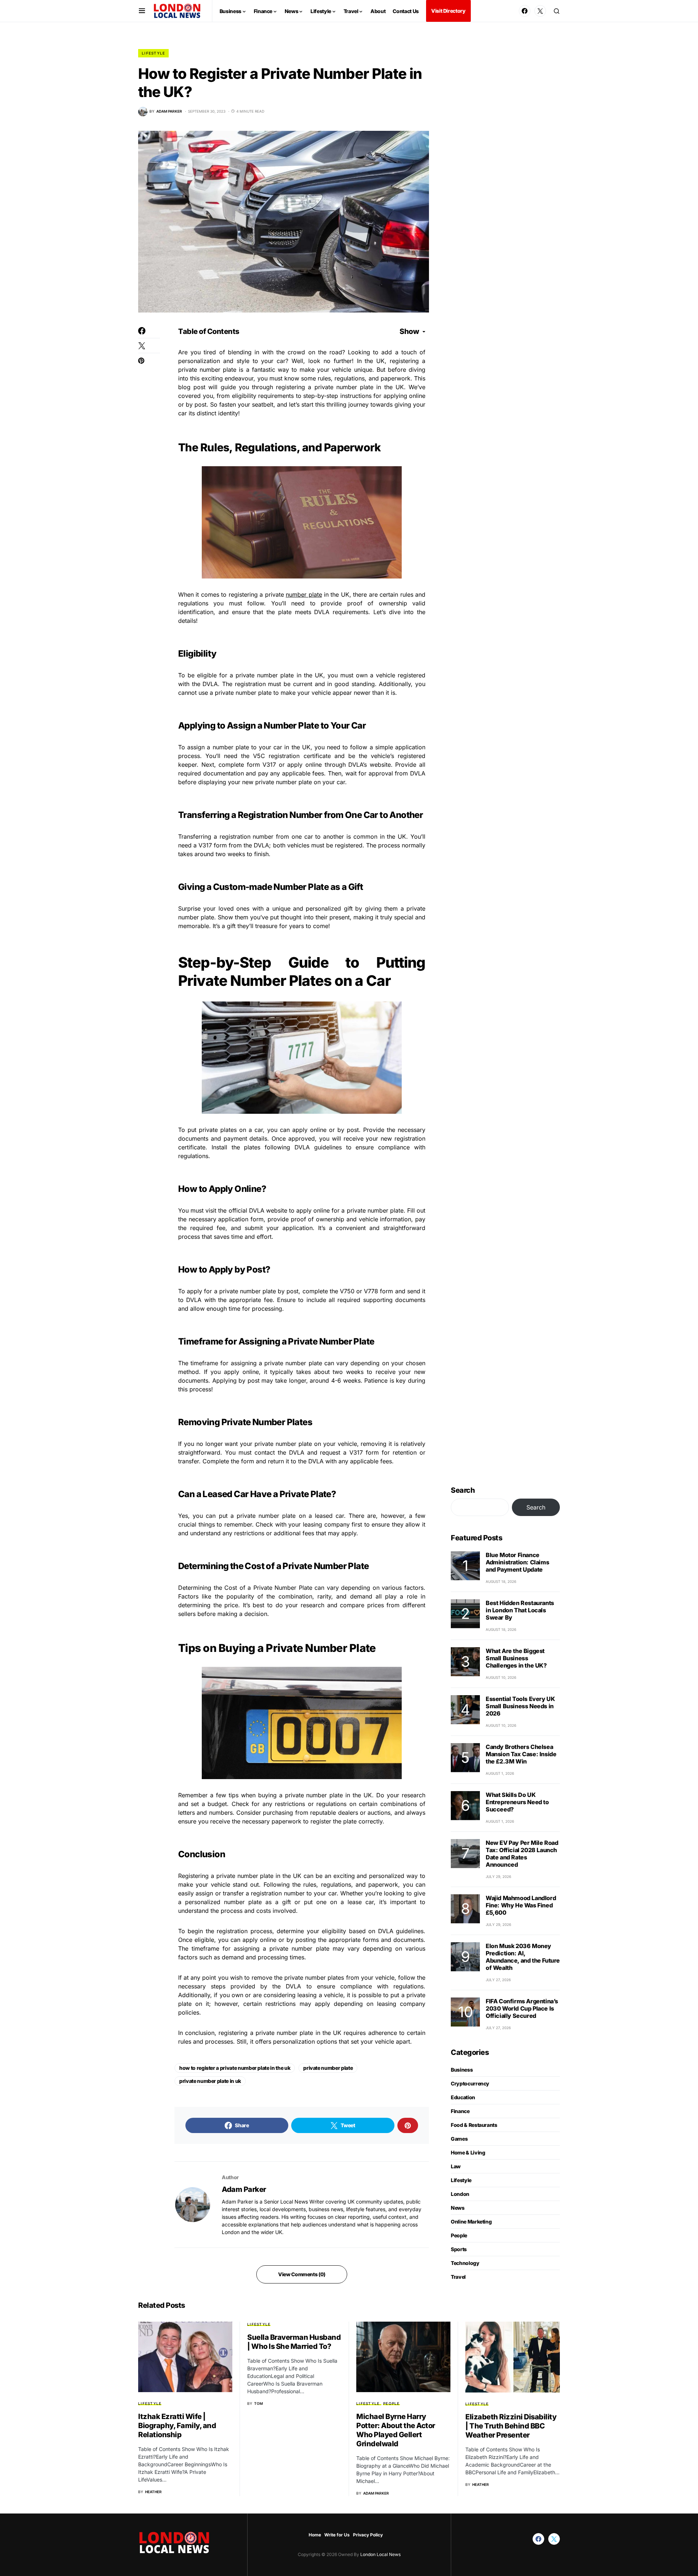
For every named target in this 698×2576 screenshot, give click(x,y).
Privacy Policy (368, 2535)
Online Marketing (471, 2222)
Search (463, 1490)
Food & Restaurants (474, 2125)
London (460, 2194)
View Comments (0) (302, 2274)
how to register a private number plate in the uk (235, 2068)
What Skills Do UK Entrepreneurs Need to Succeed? (517, 1802)
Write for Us (337, 2535)
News (458, 2208)
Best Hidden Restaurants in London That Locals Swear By (520, 1610)
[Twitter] (540, 11)
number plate (304, 594)
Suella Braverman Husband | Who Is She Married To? (294, 2342)
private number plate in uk (210, 2081)
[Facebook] (525, 11)
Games (459, 2139)
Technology (465, 2263)
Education (463, 2097)
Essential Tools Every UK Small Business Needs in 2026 (520, 1706)
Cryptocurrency (470, 2083)
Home (315, 2535)
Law (456, 2166)
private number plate (328, 2068)
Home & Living (468, 2152)
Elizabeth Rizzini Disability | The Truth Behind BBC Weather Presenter (511, 2426)
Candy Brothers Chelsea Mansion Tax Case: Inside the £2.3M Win (521, 1754)
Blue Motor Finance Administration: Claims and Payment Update (517, 1562)
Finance (460, 2111)
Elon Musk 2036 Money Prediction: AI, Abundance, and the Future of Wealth (523, 1957)
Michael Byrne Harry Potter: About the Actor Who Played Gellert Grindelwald (396, 2430)
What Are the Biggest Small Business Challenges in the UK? (516, 1658)
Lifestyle (153, 53)
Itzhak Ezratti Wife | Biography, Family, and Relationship (177, 2426)
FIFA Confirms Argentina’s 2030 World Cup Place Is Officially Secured (522, 2008)
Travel (458, 2277)
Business (462, 2070)
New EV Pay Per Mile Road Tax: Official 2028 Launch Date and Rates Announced (522, 1854)
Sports (459, 2249)
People (459, 2235)
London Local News (380, 2554)
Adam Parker (244, 2189)
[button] (142, 11)
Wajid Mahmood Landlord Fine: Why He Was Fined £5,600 (521, 1905)
